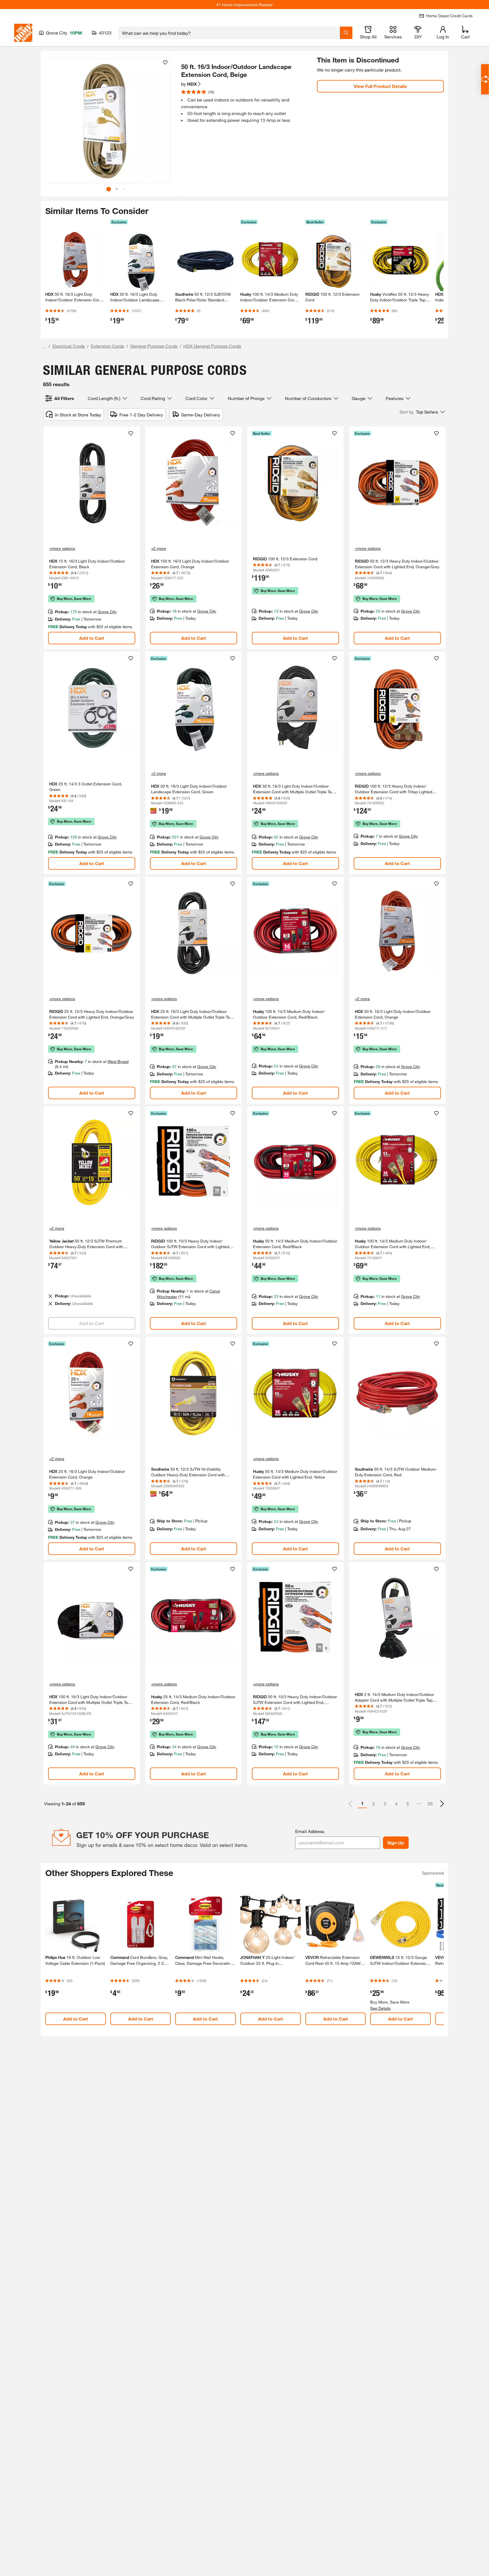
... (44, 347)
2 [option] (374, 1804)
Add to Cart (92, 638)
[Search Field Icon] (346, 33)
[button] (164, 123)
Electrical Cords (69, 346)
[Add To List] (165, 62)
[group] (108, 121)
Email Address (310, 1831)
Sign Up (396, 1843)
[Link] (92, 538)
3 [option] (385, 1804)
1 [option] (362, 1803)
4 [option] (396, 1804)
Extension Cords (108, 346)
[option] (442, 1804)
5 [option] (408, 1804)
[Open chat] (485, 79)
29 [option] (430, 1804)
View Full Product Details (380, 86)
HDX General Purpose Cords (212, 346)
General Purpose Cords (154, 346)
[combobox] (229, 33)
